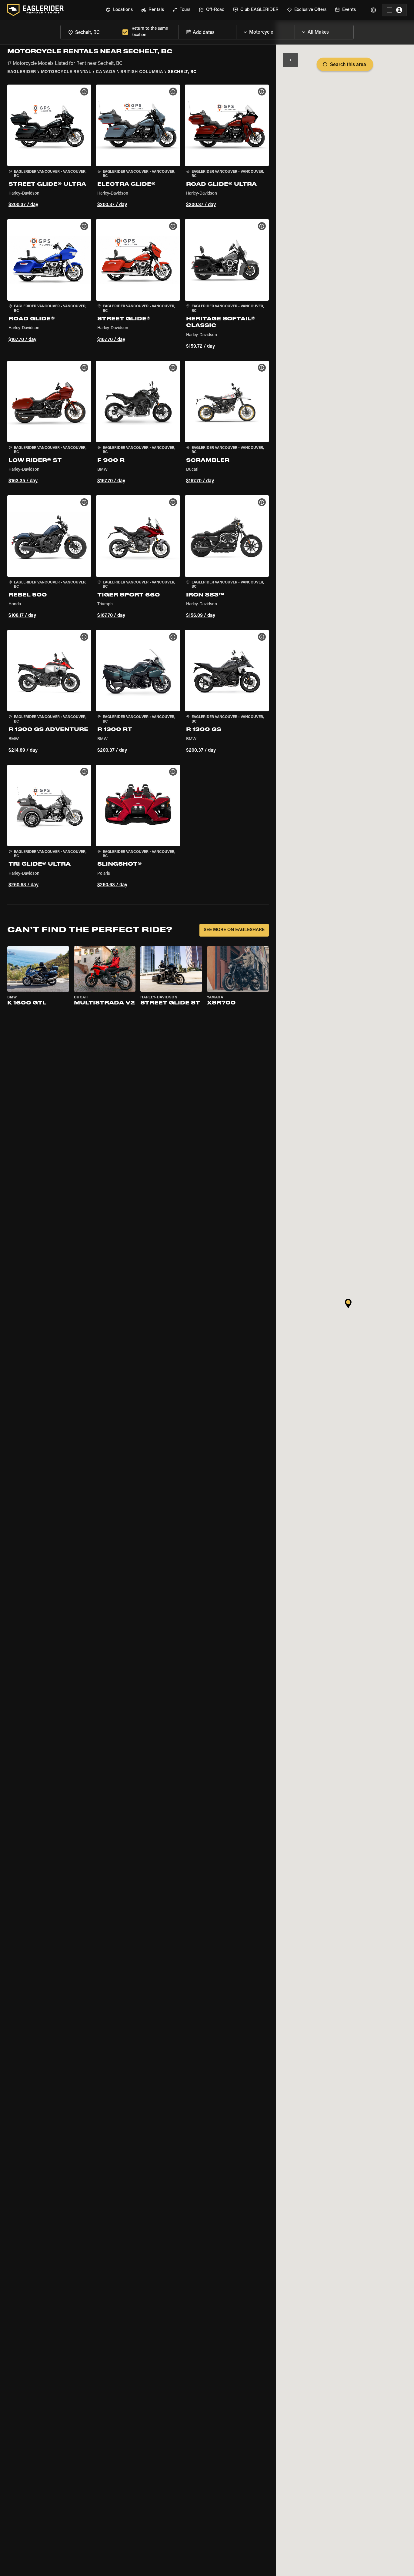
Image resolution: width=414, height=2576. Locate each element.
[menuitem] (119, 10)
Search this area (348, 65)
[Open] (295, 31)
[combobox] (90, 32)
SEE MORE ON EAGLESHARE (234, 930)
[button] (49, 147)
